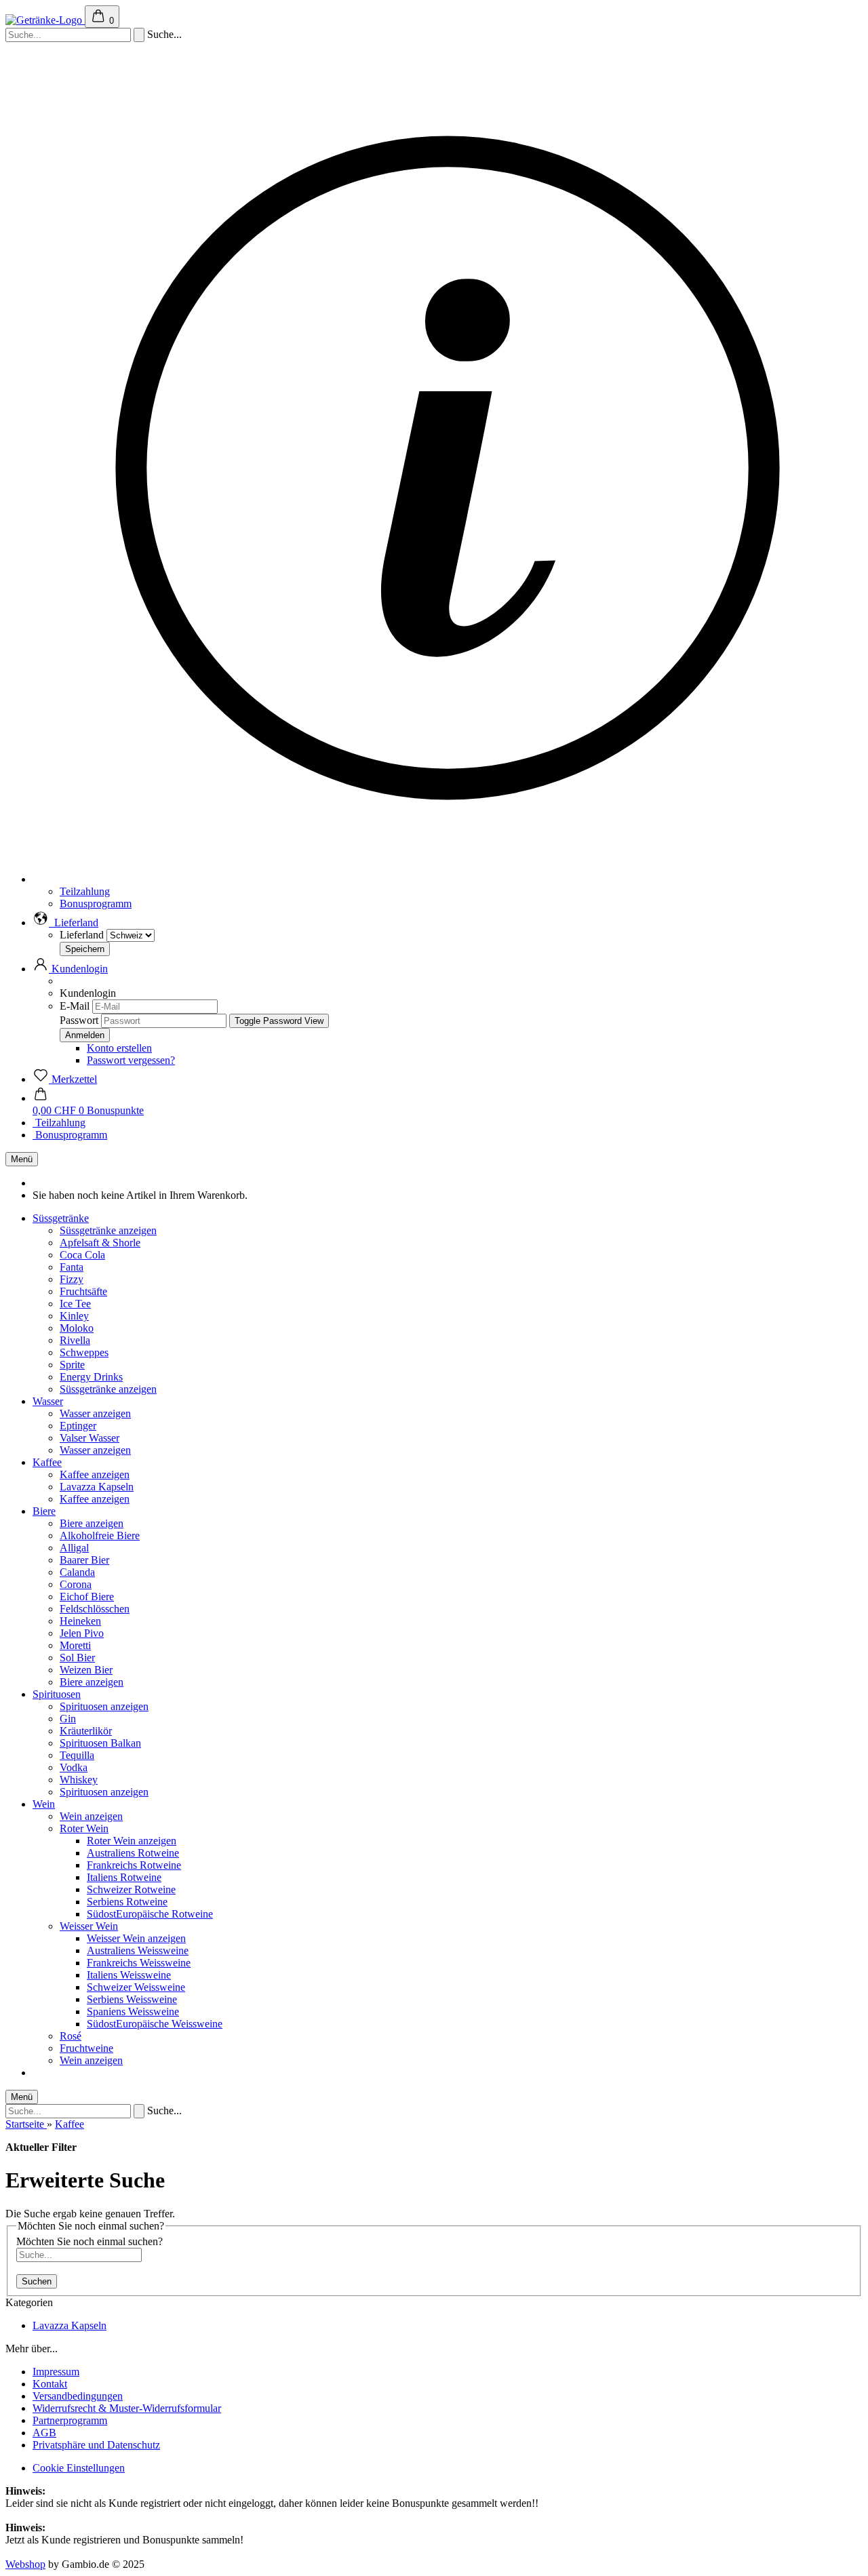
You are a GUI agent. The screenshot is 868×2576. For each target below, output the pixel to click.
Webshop (25, 2564)
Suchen (37, 2281)
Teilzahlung (85, 891)
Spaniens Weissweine (133, 2012)
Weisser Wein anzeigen (136, 1938)
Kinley (74, 1316)
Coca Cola (82, 1255)
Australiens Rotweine (133, 1853)
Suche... (164, 34)
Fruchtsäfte (83, 1291)
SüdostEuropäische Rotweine (150, 1914)
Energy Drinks (91, 1377)
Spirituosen (57, 1694)
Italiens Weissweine (129, 1975)
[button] (65, 923)
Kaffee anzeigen (95, 1474)
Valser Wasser (90, 1438)
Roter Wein (84, 1828)
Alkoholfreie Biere (100, 1535)
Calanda (77, 1572)
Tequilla (77, 1755)
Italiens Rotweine (124, 1877)
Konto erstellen (119, 1048)
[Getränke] (45, 20)
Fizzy (72, 1279)
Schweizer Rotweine (131, 1889)
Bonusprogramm (96, 904)
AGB (44, 2433)
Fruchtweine (86, 2048)
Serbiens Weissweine (132, 1999)
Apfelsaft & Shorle (100, 1243)
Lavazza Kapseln (97, 1487)
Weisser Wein (89, 1926)
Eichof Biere (87, 1597)
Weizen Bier (86, 1670)
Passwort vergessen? (131, 1060)
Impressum (56, 2372)
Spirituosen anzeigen (104, 1706)
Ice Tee (75, 1304)
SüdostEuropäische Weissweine (155, 2024)
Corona (76, 1584)
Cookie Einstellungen (79, 2468)
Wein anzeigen (91, 1816)
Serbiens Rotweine (127, 1902)
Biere (44, 1511)
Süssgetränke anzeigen (108, 1230)
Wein (44, 1804)
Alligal (74, 1548)
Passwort (79, 1020)
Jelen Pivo (82, 1633)
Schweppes (84, 1352)
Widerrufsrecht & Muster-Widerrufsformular (127, 2408)
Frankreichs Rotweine (134, 1865)
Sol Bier (77, 1658)
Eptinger (78, 1426)
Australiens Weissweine (138, 1950)
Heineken (80, 1621)
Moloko (77, 1328)
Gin (68, 1719)
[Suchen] (139, 35)
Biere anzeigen (92, 1523)
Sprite (72, 1365)
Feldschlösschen (95, 1609)
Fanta (72, 1267)
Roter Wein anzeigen (132, 1841)
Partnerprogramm (70, 2420)
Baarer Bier (84, 1560)
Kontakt (50, 2384)
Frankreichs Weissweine (139, 1963)
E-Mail (75, 1006)
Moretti (75, 1645)
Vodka (74, 1767)
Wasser (48, 1401)
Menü (22, 1159)
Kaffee (47, 1462)
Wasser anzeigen (95, 1413)
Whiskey (79, 1780)
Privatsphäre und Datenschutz (96, 2445)
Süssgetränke (61, 1218)
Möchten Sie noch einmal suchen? (90, 2241)
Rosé (71, 2036)
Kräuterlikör (86, 1731)
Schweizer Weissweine (136, 1987)
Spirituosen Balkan (100, 1743)
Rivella (75, 1340)
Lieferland (83, 935)
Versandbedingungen (78, 2396)
